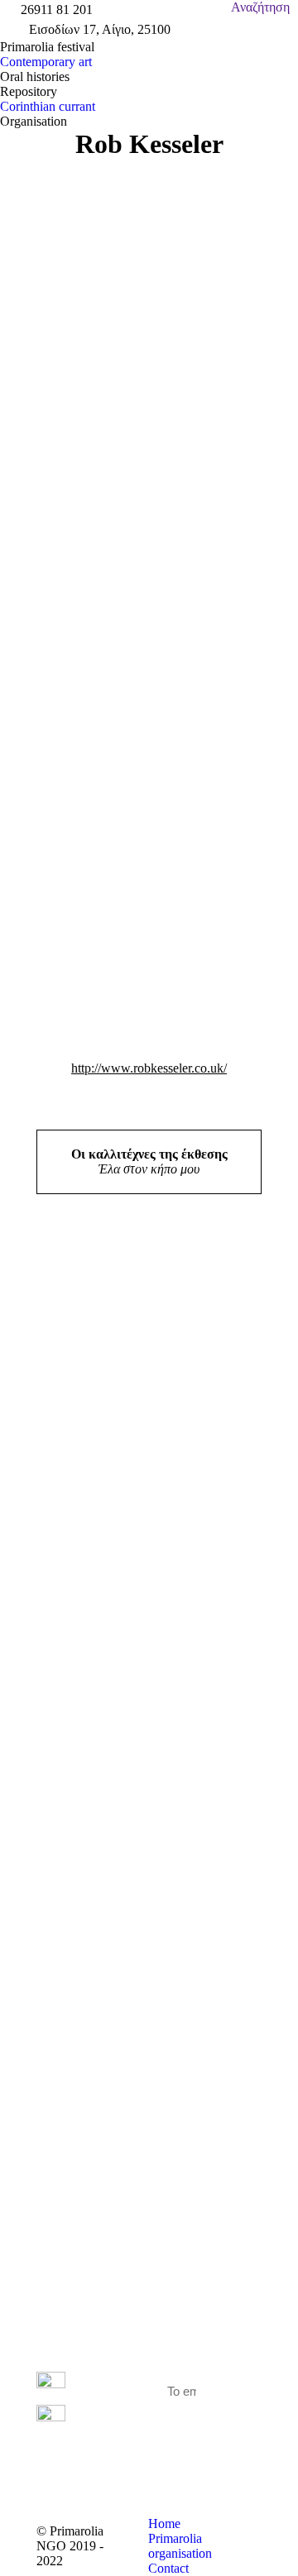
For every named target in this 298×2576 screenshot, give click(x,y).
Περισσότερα (99, 1458)
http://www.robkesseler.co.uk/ (149, 1068)
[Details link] (53, 1402)
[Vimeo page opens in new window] (114, 2454)
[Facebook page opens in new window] (114, 2430)
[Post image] (104, 1295)
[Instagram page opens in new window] (114, 2479)
